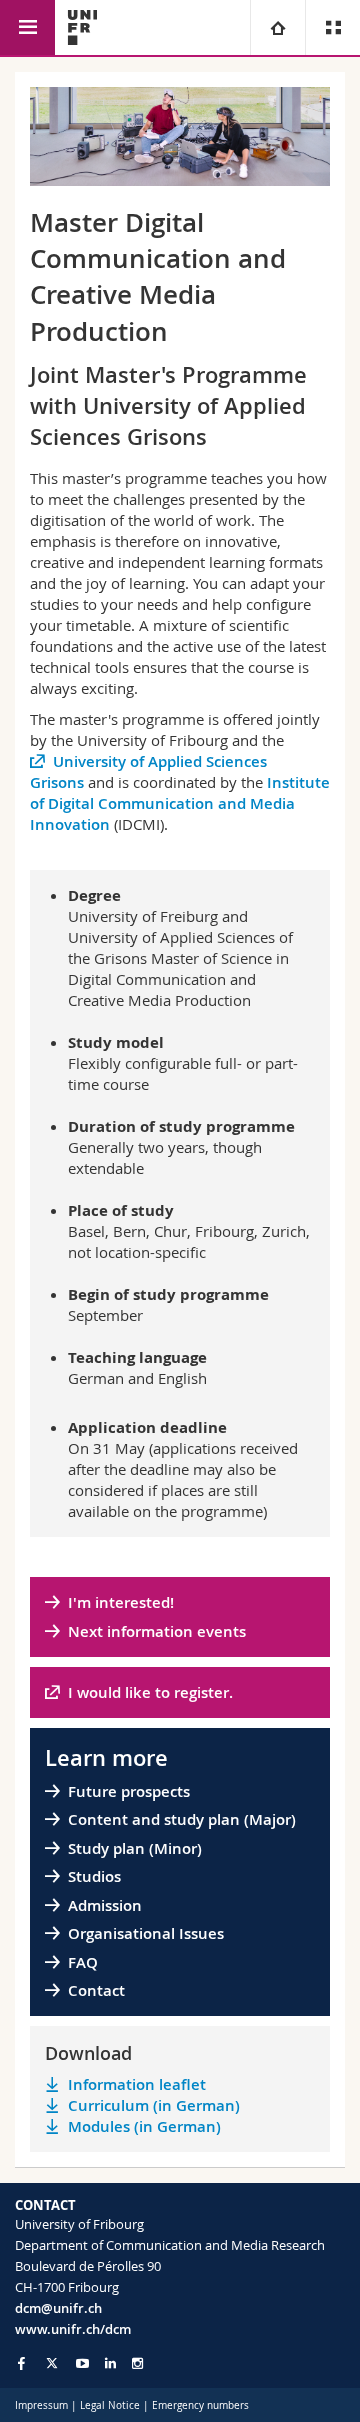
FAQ (83, 1962)
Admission (105, 1905)
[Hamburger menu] (27, 27)
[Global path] (277, 27)
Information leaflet (137, 2084)
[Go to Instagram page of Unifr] (137, 2363)
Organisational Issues (146, 1933)
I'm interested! (121, 1602)
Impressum (41, 2405)
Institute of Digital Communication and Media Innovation (180, 803)
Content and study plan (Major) (182, 1819)
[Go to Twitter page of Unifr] (52, 2363)
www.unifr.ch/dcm (73, 2329)
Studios (94, 1876)
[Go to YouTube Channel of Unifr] (82, 2363)
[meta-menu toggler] (332, 27)
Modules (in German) (144, 2126)
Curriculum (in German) (154, 2105)
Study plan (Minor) (135, 1848)
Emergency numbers (200, 2405)
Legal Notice (110, 2405)
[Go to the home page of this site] (82, 27)
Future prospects (129, 1791)
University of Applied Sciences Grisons (148, 772)
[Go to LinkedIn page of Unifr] (110, 2363)
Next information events (157, 1631)
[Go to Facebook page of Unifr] (21, 2363)
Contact (96, 1990)
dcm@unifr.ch (58, 2308)
